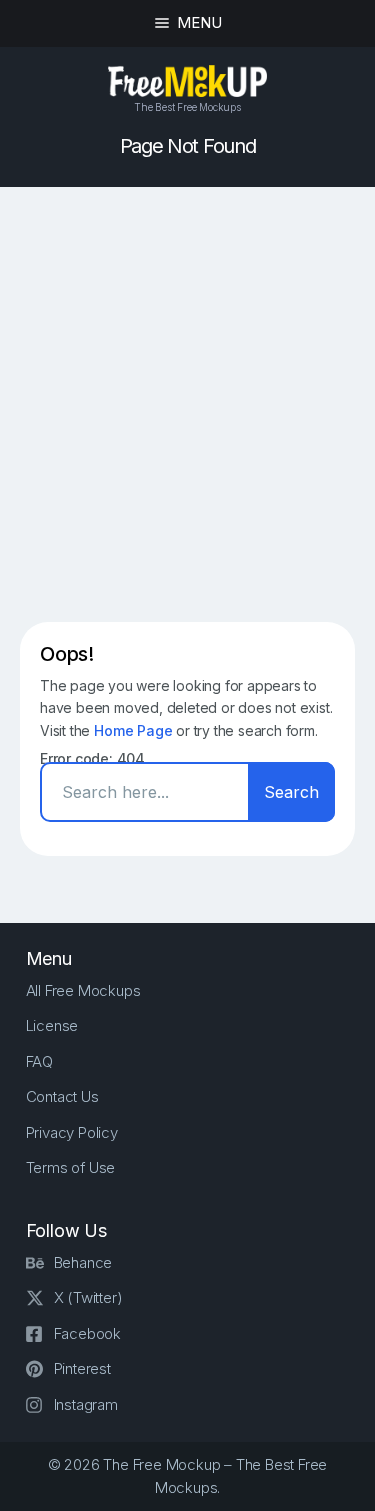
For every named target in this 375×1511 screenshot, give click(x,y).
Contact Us (62, 1096)
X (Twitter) (88, 1297)
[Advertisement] (187, 404)
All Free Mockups (83, 990)
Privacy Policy (72, 1132)
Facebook (87, 1333)
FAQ (39, 1061)
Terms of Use (71, 1167)
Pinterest (82, 1368)
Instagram (86, 1404)
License (52, 1025)
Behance (83, 1262)
